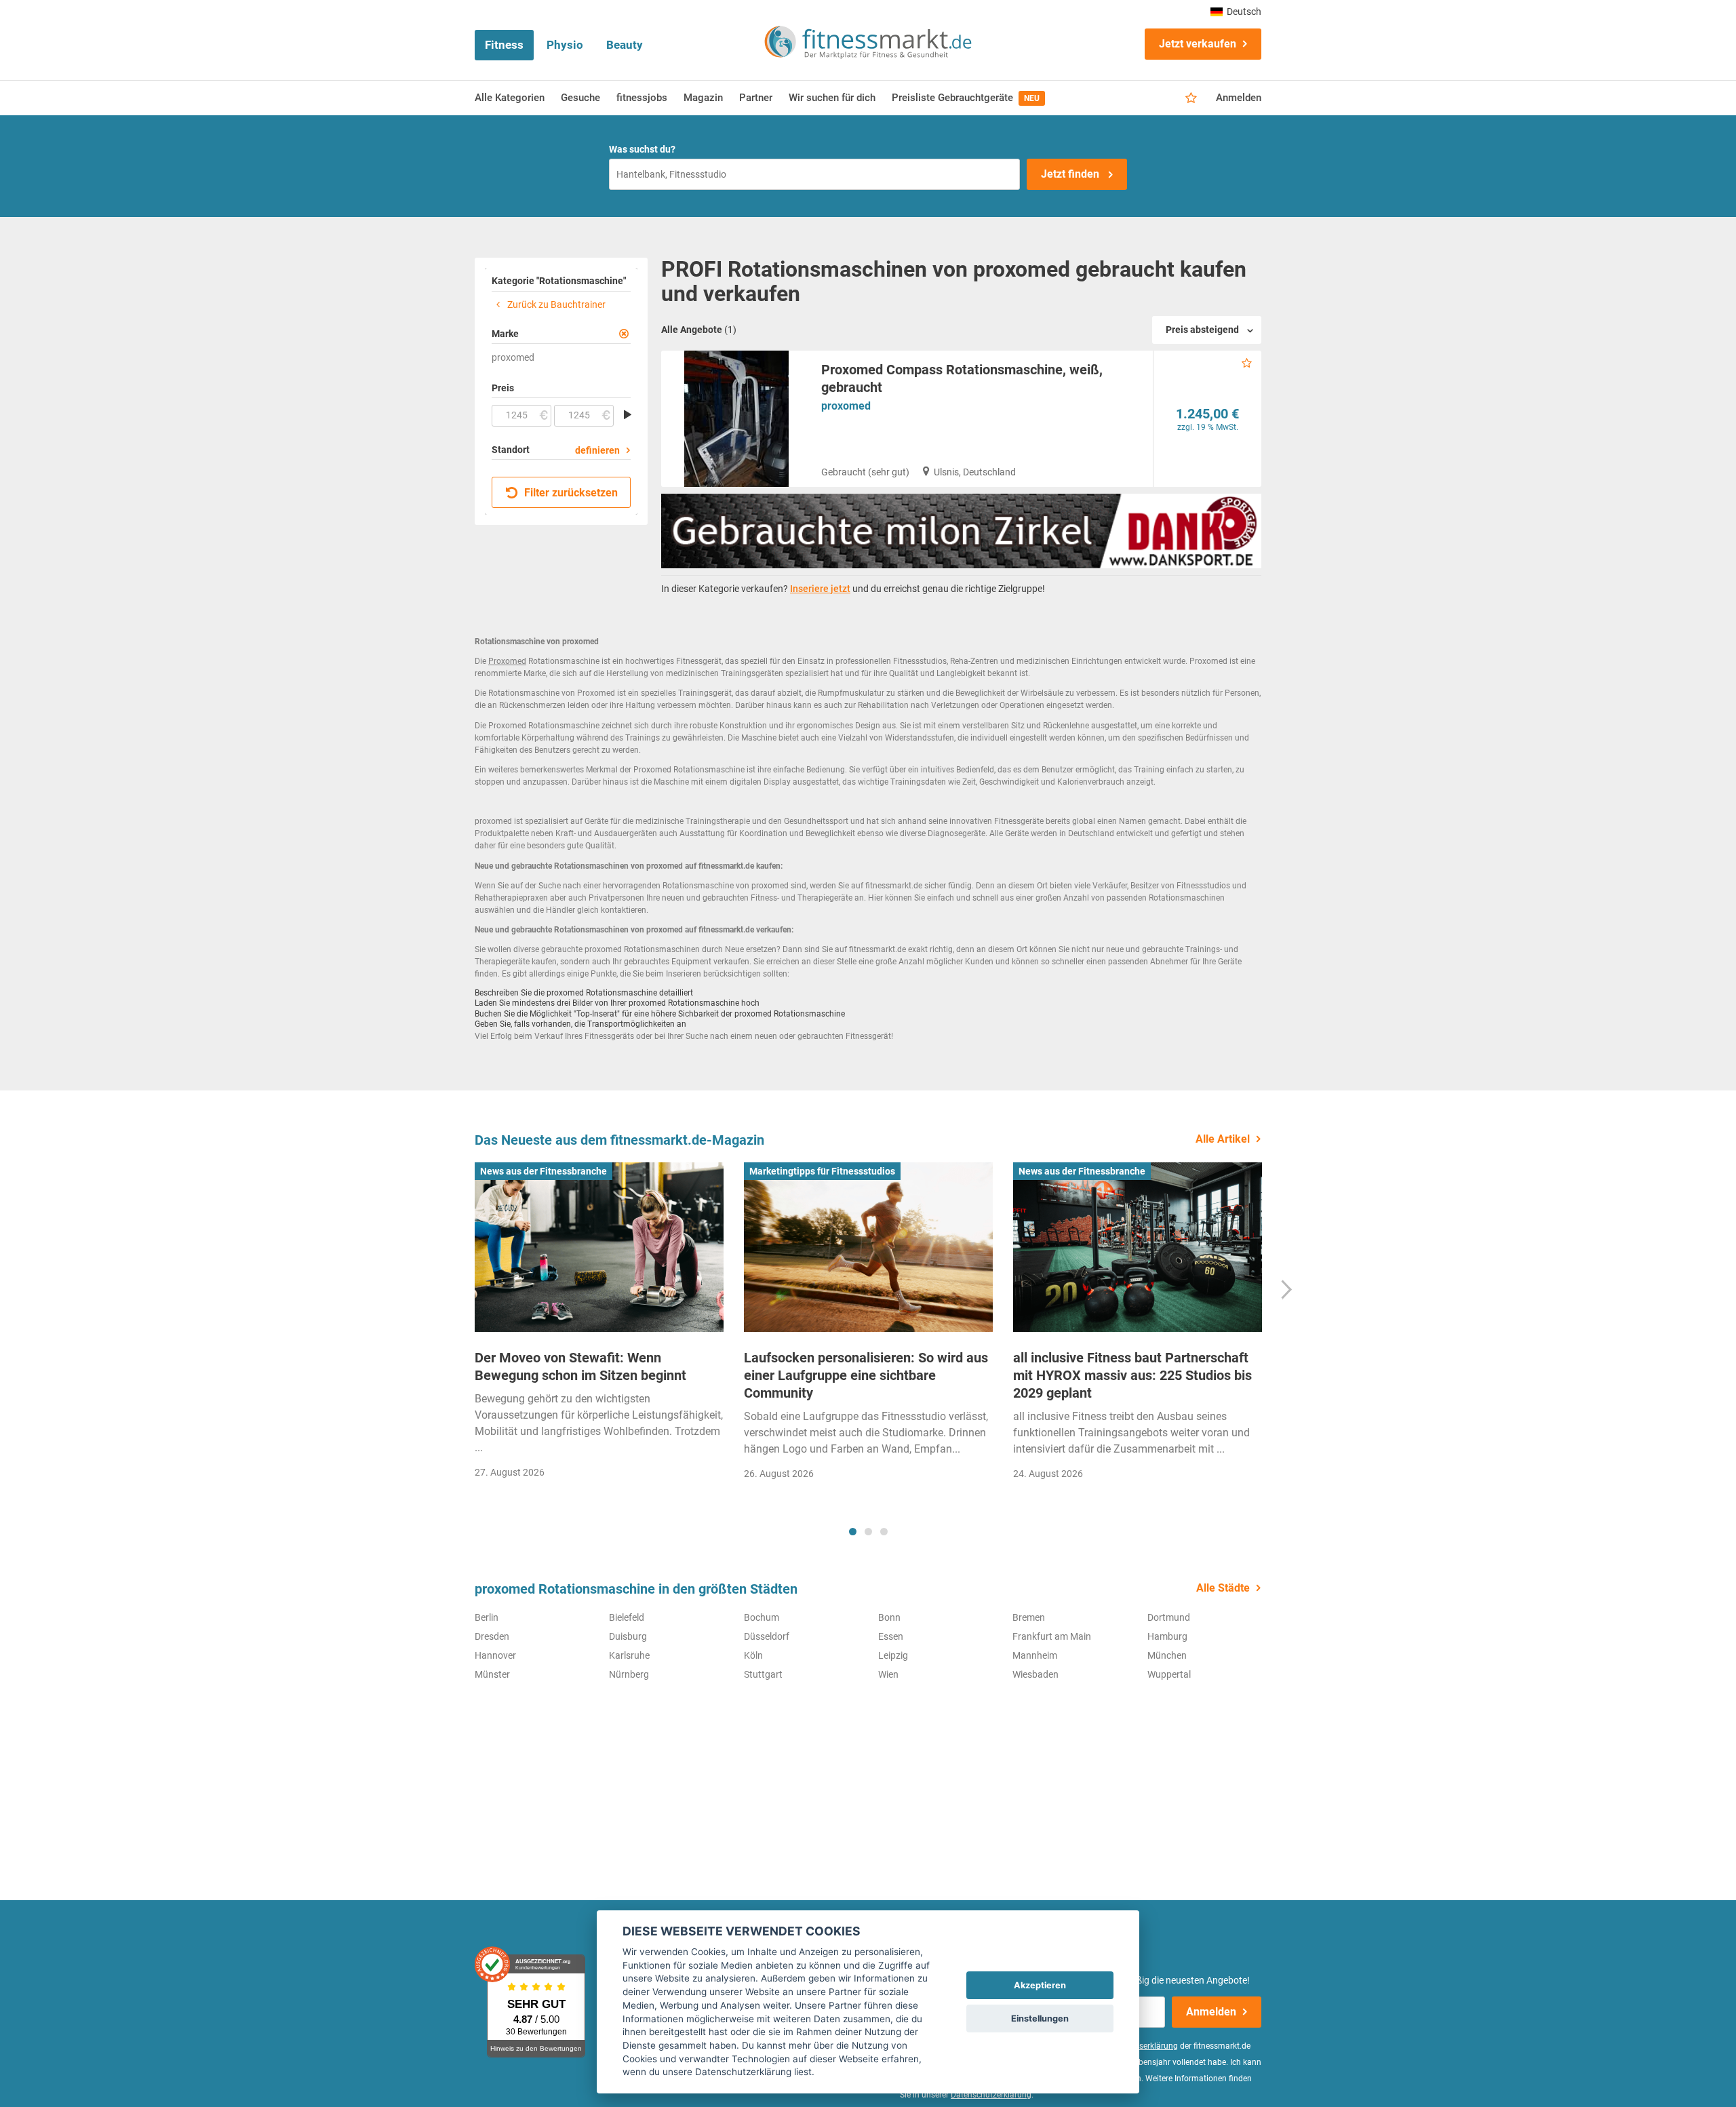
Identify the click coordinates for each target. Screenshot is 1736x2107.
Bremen (1029, 1617)
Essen (891, 1636)
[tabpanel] (599, 1325)
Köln (753, 1655)
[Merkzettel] (1191, 98)
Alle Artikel (1223, 1139)
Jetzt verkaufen (1198, 44)
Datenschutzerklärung (991, 2095)
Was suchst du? (642, 149)
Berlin (487, 1617)
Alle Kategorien (510, 98)
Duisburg (628, 1636)
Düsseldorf (767, 1636)
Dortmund (1169, 1617)
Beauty (625, 45)
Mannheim (1035, 1655)
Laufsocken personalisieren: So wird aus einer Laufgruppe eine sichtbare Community (866, 1375)
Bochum (762, 1617)
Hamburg (1167, 1636)
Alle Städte (1223, 1588)
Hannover (495, 1655)
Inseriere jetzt (820, 589)
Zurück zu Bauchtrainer (555, 304)
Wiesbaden (1035, 1674)
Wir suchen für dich (832, 98)
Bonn (889, 1617)
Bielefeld (627, 1617)
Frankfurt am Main (1052, 1636)
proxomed (846, 406)
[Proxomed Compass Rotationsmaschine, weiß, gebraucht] (736, 419)
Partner (756, 98)
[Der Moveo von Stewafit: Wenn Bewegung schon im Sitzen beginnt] (599, 1247)
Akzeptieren (1040, 1985)
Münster (492, 1674)
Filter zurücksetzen (570, 493)
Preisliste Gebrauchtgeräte (966, 98)
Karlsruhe (629, 1655)
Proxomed (507, 661)
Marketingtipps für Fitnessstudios (822, 1171)
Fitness (504, 45)
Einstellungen (1040, 2019)
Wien (888, 1674)
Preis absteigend (1202, 330)
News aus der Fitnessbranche (544, 1171)
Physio (565, 45)
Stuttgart (763, 1674)
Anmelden (1239, 98)
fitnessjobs (642, 98)
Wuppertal (1169, 1674)
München (1167, 1655)
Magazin (703, 98)
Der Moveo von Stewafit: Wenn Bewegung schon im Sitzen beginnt (580, 1366)
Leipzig (893, 1655)
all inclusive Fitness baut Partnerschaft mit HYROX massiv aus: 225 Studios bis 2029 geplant (1132, 1375)
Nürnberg (629, 1674)
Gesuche (580, 98)
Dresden (492, 1636)
